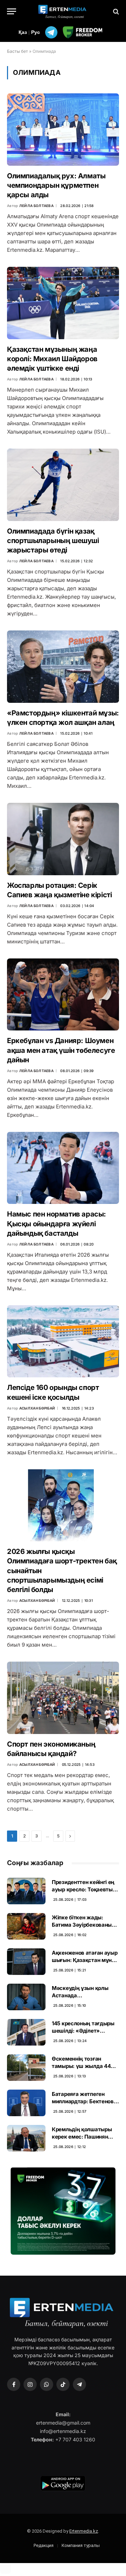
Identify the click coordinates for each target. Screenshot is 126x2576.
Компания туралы (81, 2545)
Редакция (44, 2545)
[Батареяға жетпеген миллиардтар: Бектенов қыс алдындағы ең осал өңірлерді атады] (26, 2103)
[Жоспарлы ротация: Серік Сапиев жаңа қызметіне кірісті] (63, 839)
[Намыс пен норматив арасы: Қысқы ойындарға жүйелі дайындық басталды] (63, 1168)
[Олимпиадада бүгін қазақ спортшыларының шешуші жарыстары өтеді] (63, 485)
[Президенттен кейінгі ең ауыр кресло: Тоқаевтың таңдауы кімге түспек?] (26, 1891)
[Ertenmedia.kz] (63, 11)
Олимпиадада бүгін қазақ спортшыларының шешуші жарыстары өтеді (53, 541)
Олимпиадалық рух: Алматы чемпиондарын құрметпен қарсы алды (56, 185)
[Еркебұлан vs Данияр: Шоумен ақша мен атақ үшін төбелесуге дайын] (63, 994)
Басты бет (17, 51)
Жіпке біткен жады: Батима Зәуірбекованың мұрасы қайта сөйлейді (83, 1925)
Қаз (23, 32)
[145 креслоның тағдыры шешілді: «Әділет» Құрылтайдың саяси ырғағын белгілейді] (26, 2032)
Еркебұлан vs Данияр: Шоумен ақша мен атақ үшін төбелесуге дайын (61, 1050)
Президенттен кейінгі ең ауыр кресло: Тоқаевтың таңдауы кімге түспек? (84, 1890)
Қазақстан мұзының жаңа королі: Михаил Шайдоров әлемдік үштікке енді (52, 359)
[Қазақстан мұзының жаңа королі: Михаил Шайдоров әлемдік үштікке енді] (63, 303)
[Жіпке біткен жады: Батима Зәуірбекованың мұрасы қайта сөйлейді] (26, 1926)
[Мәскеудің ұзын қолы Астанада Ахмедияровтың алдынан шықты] (26, 1997)
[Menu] (12, 11)
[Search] (115, 11)
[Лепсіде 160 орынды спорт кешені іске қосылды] (63, 1341)
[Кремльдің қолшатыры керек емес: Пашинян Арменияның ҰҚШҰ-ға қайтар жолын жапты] (26, 2138)
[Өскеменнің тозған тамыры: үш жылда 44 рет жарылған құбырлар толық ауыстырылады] (26, 2068)
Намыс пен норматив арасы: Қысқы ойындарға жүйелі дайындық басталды (57, 1223)
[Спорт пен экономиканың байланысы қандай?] (63, 1698)
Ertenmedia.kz (84, 2531)
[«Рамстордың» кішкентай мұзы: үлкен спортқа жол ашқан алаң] (63, 666)
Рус (36, 32)
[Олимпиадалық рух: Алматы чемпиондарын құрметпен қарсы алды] (63, 129)
